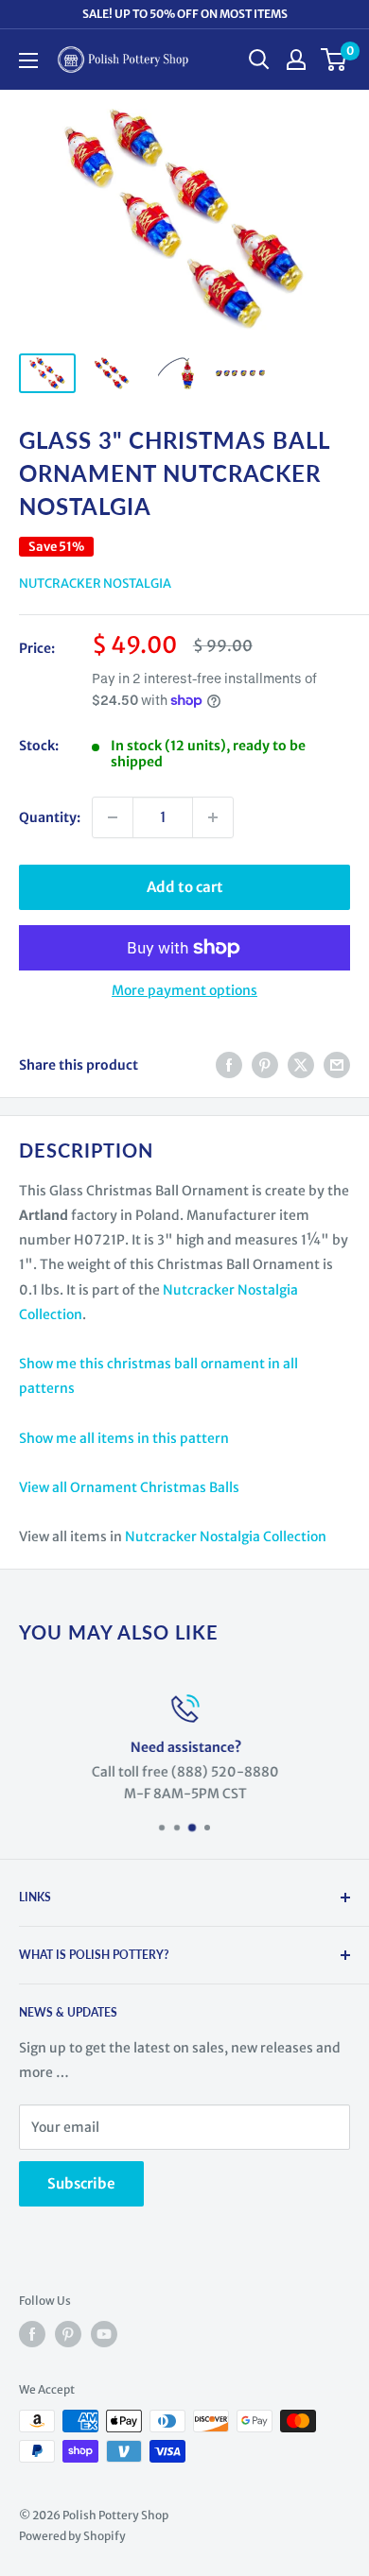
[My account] (296, 60)
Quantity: (50, 817)
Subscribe (81, 2183)
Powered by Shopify (72, 2536)
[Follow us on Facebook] (32, 2334)
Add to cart (185, 887)
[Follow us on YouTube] (104, 2334)
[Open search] (259, 60)
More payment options (184, 990)
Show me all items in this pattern (124, 1438)
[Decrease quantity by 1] (113, 817)
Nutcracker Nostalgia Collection (226, 1537)
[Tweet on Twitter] (301, 1065)
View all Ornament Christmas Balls (129, 1487)
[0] (334, 60)
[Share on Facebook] (229, 1065)
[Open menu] (28, 60)
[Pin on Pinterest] (265, 1065)
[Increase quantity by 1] (213, 817)
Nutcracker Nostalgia (95, 584)
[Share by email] (337, 1065)
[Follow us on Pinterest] (68, 2334)
